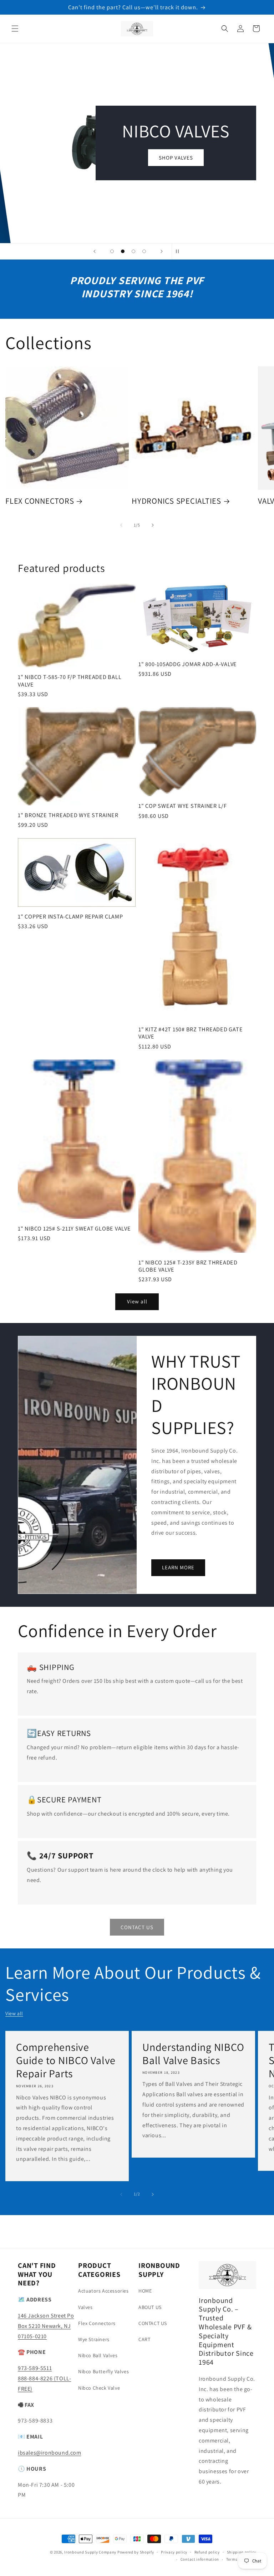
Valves (85, 2307)
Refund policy (207, 2552)
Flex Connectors (97, 2323)
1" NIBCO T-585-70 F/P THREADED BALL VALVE (70, 680)
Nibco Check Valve (99, 2388)
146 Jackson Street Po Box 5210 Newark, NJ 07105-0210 (46, 2326)
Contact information (200, 2559)
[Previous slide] (95, 251)
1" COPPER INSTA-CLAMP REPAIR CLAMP (70, 916)
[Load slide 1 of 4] (112, 251)
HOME (145, 2291)
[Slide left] (121, 525)
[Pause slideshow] (179, 251)
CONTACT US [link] (137, 1927)
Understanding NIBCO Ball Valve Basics (193, 2054)
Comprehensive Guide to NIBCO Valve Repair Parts (66, 2061)
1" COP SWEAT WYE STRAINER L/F (183, 806)
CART (144, 2339)
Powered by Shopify (136, 2552)
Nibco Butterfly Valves (103, 2371)
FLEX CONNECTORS (40, 501)
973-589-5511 (35, 2368)
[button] (15, 29)
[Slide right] (153, 525)
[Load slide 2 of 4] (123, 251)
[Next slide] (162, 251)
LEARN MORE (178, 1567)
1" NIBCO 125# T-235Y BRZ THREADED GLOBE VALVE (188, 1266)
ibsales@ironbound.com (50, 2453)
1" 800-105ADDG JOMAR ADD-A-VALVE (188, 664)
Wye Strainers (94, 2339)
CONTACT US (153, 2323)
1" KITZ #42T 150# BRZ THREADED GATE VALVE (191, 1033)
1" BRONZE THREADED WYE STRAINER (68, 815)
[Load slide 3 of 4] (133, 251)
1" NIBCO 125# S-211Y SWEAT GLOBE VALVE (74, 1228)
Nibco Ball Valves (98, 2355)
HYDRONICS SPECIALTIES (176, 501)
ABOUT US (150, 2307)
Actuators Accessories (103, 2291)
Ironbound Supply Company (90, 2552)
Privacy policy (174, 2552)
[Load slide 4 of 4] (144, 251)
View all (137, 1301)
